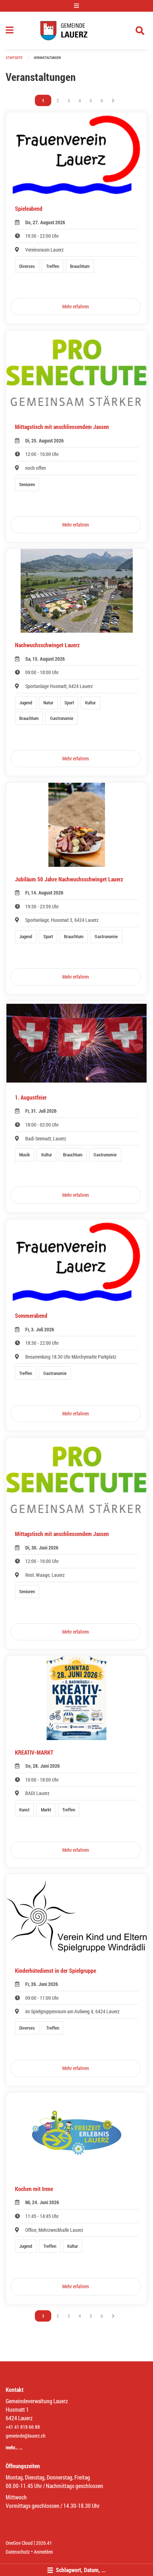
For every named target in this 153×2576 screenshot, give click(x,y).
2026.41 (44, 2543)
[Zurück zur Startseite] (76, 31)
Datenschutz (18, 2552)
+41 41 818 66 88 (23, 2427)
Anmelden (43, 2552)
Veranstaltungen (47, 58)
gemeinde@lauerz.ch (26, 2436)
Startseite (14, 58)
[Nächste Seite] (113, 100)
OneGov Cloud (19, 2543)
